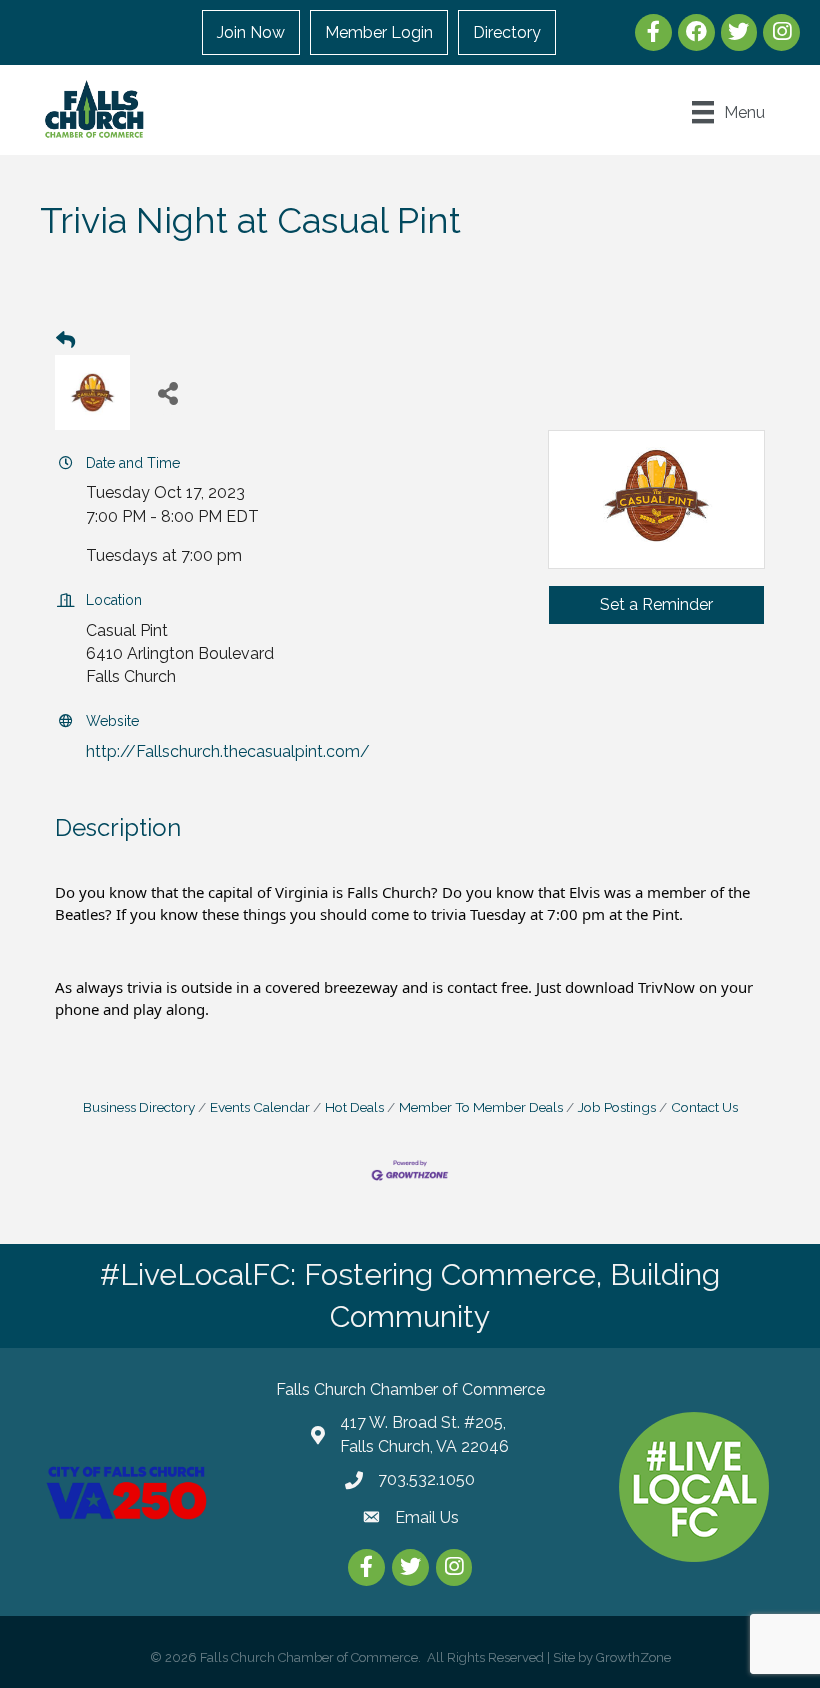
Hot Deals (354, 1107)
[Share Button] (167, 392)
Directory (507, 32)
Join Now (251, 32)
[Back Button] (65, 341)
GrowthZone (633, 1657)
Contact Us (704, 1107)
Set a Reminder (656, 604)
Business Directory (139, 1107)
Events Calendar (260, 1107)
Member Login (379, 32)
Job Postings (617, 1107)
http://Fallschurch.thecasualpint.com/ (228, 751)
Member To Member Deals (481, 1107)
